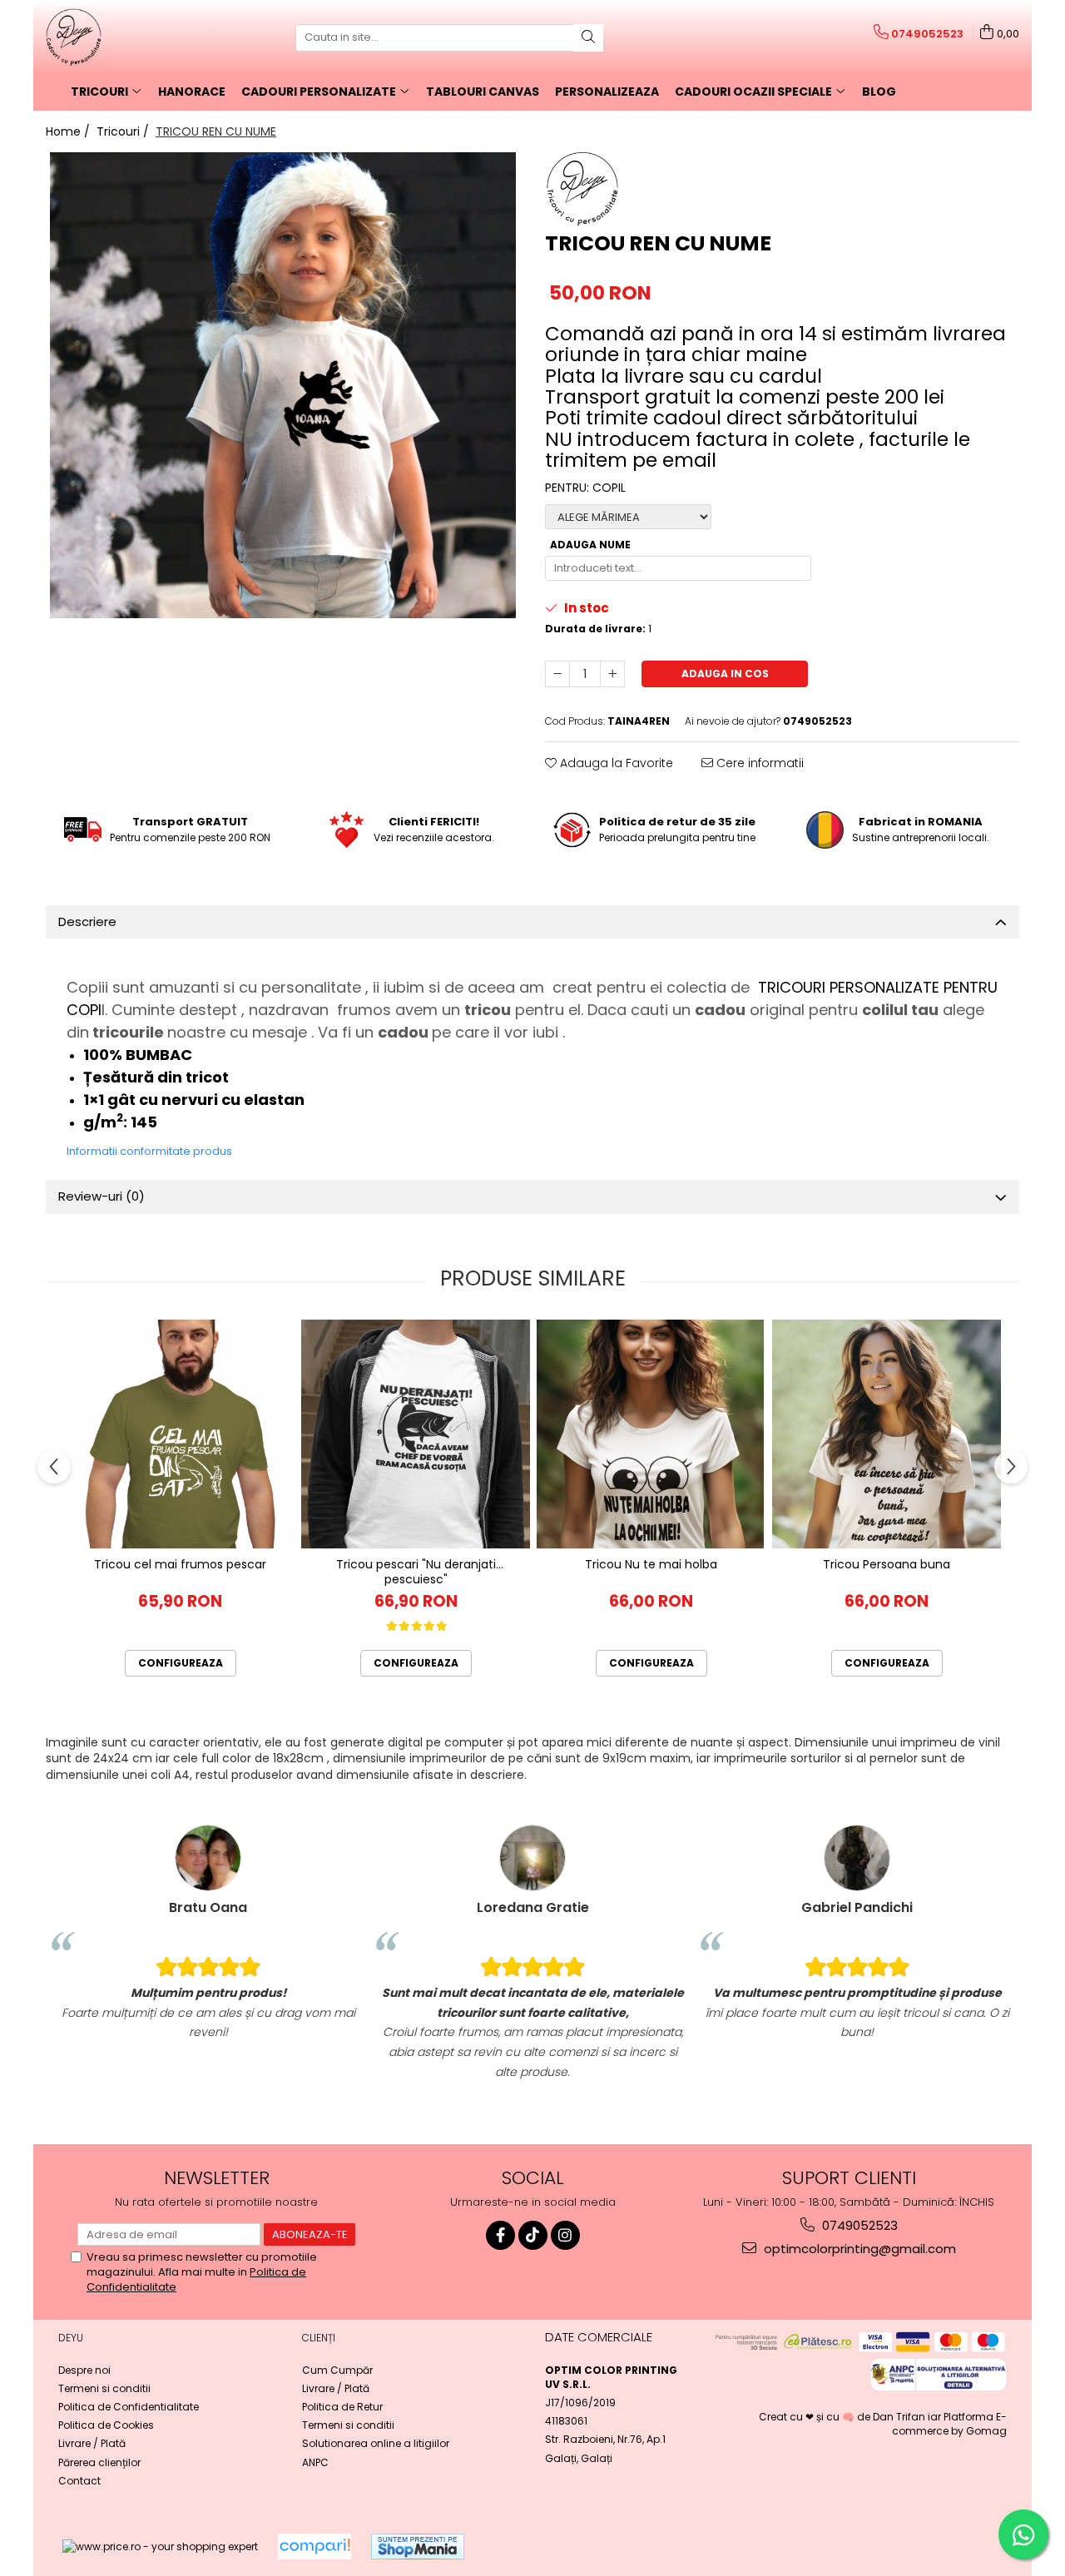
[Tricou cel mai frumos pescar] (180, 1434)
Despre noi (84, 2370)
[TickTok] (533, 2235)
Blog (879, 92)
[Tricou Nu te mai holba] (651, 1434)
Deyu (71, 2338)
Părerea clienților (99, 2462)
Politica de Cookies (106, 2425)
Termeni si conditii (104, 2388)
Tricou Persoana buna (887, 1565)
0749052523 (858, 2225)
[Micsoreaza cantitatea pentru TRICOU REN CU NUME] (557, 674)
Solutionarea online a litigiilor (376, 2443)
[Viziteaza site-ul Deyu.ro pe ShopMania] (418, 2546)
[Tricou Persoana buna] (887, 1434)
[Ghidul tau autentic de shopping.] (315, 2546)
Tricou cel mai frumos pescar (180, 1565)
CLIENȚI (319, 2338)
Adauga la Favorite (615, 763)
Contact (79, 2481)
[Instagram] (565, 2235)
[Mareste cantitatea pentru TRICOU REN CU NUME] (612, 674)
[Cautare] (588, 38)
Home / (69, 131)
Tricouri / (124, 131)
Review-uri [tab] (102, 1196)
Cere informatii (758, 763)
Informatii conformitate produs (149, 1151)
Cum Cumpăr (337, 2370)
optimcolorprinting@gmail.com (858, 2249)
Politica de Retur (342, 2407)
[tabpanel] (283, 385)
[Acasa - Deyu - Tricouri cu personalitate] (129, 37)
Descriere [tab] (87, 921)
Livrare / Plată (92, 2443)
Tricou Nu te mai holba (651, 1565)
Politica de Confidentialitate (129, 2407)
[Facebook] (500, 2235)
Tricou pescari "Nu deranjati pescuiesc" (416, 1571)
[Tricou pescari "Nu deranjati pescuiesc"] (416, 1434)
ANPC (315, 2462)
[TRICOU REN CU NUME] (283, 385)
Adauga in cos (725, 674)
